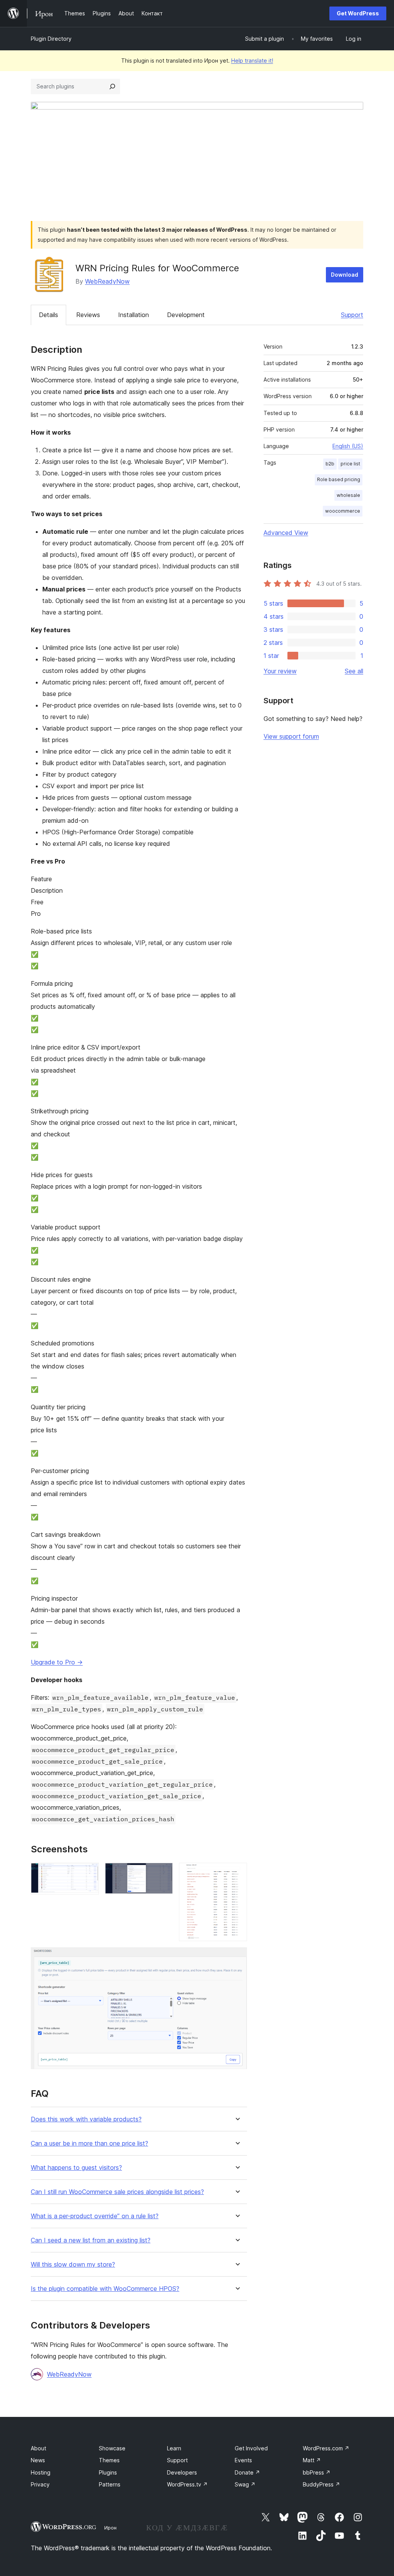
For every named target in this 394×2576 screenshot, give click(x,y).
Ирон (110, 2528)
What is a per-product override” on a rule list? (95, 2216)
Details (48, 315)
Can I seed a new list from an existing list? (91, 2240)
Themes (109, 2460)
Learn (174, 2448)
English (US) (348, 446)
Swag (245, 2484)
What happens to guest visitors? (76, 2168)
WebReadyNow (107, 281)
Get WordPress (358, 13)
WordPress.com (326, 2448)
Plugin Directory (51, 39)
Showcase (112, 2448)
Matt (312, 2460)
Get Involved (251, 2448)
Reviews (88, 315)
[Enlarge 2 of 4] (162, 1873)
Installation (134, 315)
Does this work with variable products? (86, 2119)
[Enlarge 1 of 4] (88, 1873)
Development (186, 315)
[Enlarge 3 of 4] (237, 1873)
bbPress (317, 2472)
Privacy (40, 2484)
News (38, 2460)
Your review (280, 671)
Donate (247, 2472)
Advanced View (286, 533)
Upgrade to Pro (57, 1662)
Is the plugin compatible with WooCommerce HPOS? (105, 2289)
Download (345, 275)
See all (354, 671)
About (38, 2448)
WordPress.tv (187, 2484)
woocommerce (343, 511)
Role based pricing (339, 479)
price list (350, 464)
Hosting (41, 2472)
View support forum (291, 736)
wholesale (348, 495)
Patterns (110, 2484)
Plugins (108, 2472)
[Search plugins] (112, 86)
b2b (330, 464)
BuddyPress (321, 2484)
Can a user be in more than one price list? (89, 2143)
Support (352, 315)
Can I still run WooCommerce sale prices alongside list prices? (117, 2192)
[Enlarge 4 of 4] (237, 1958)
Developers (182, 2472)
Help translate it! (252, 61)
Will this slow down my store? (73, 2265)
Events (243, 2460)
